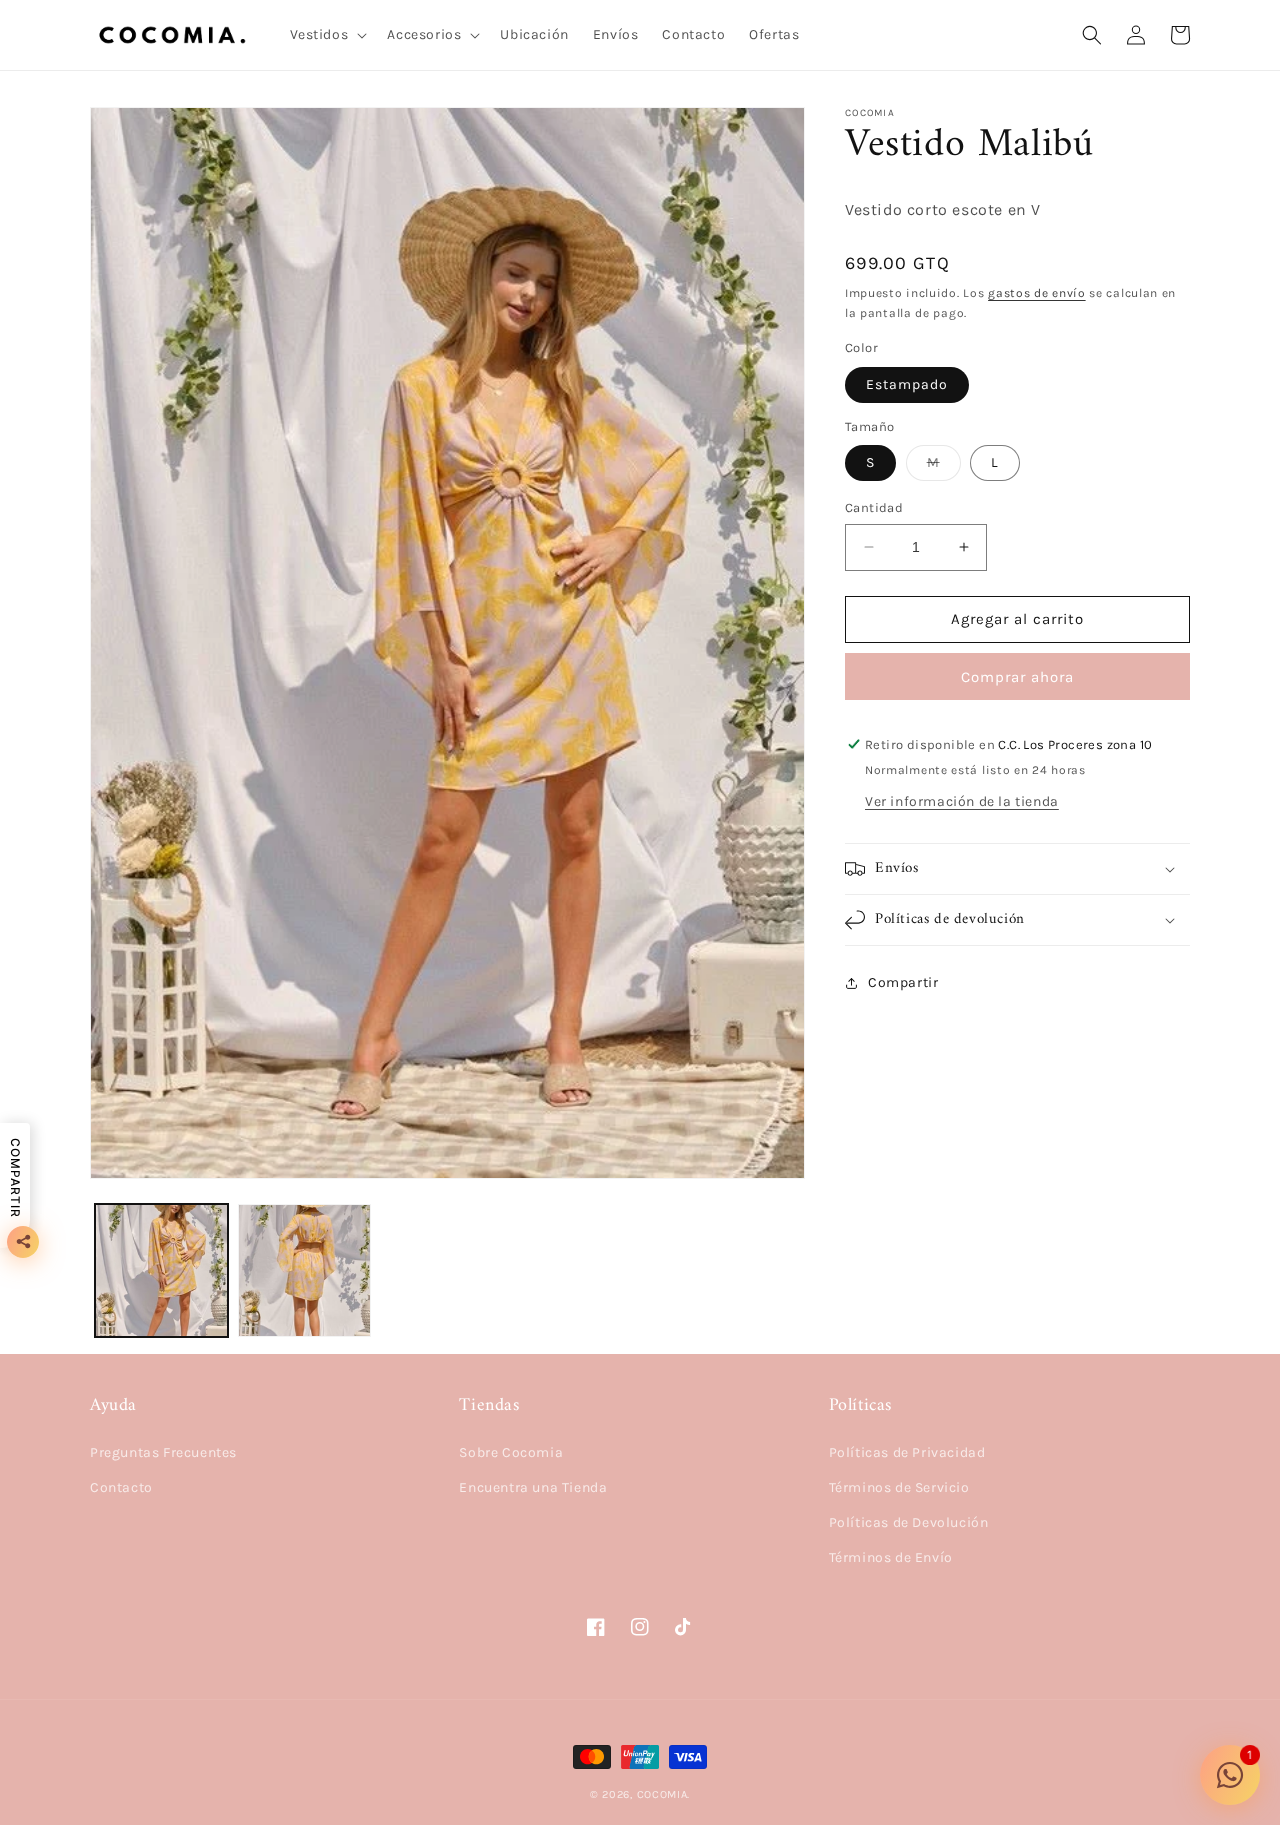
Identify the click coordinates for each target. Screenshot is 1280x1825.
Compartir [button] (903, 982)
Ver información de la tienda (962, 801)
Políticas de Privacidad (907, 1452)
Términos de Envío (891, 1557)
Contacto (121, 1487)
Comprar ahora (1017, 677)
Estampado (907, 384)
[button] (327, 35)
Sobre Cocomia (511, 1452)
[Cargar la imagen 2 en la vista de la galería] (304, 1270)
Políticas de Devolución (909, 1522)
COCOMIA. (664, 1794)
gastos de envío (1037, 293)
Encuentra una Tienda (533, 1487)
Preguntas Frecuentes (163, 1452)
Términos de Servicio (899, 1487)
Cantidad (874, 507)
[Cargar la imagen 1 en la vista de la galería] (161, 1270)
